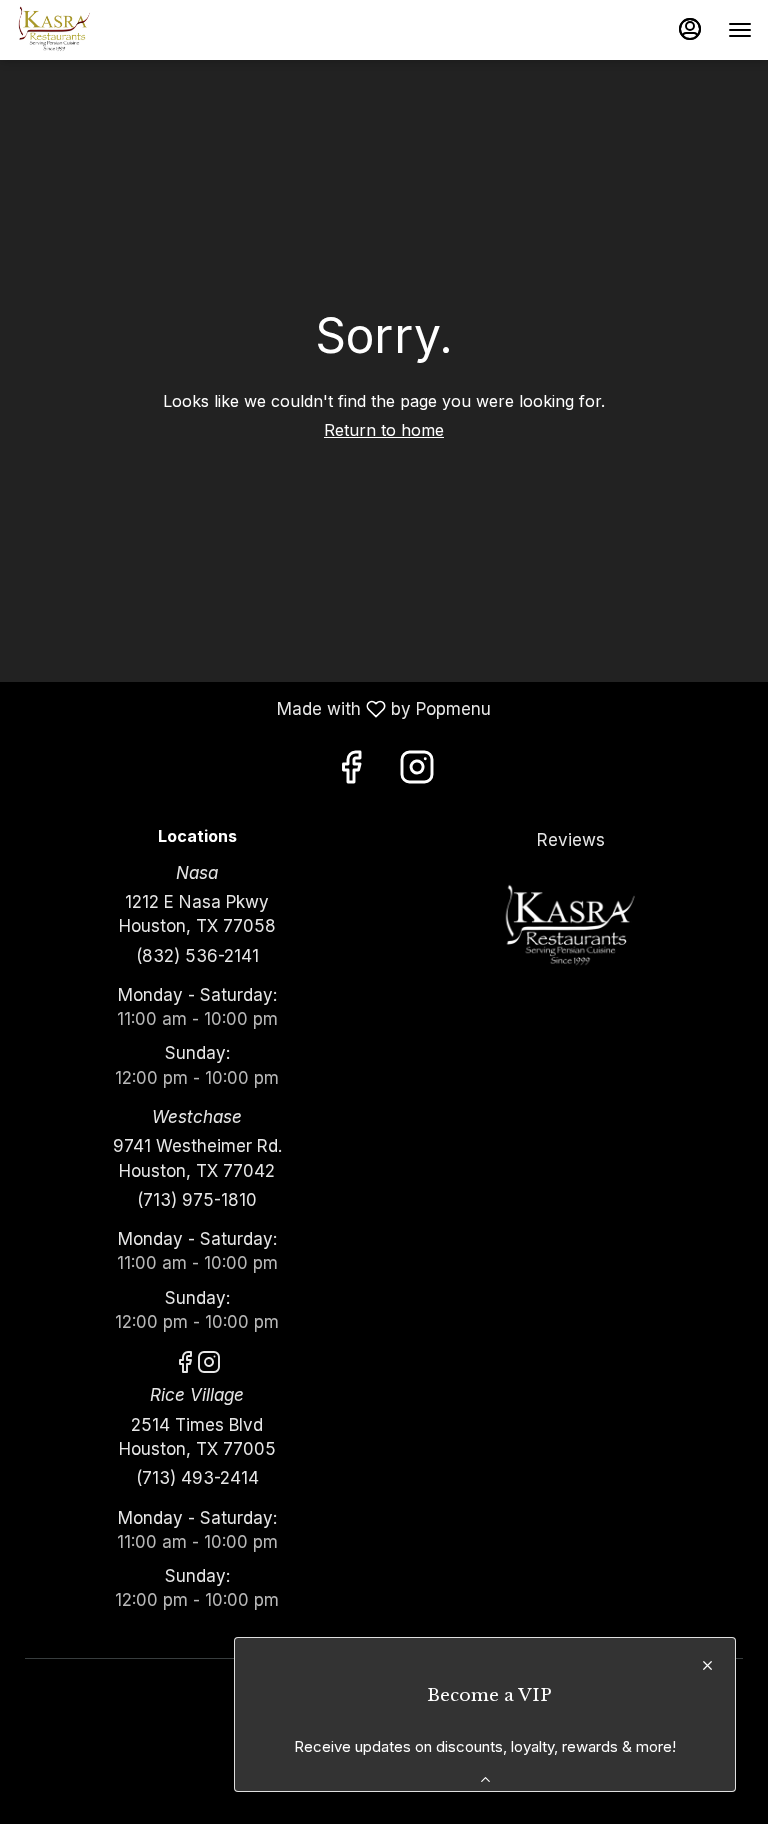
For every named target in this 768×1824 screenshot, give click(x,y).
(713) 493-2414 (197, 1478)
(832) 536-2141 (197, 956)
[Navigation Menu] (740, 30)
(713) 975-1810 (197, 1200)
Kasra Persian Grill (571, 927)
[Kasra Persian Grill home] (106, 30)
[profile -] (690, 29)
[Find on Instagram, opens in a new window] (417, 772)
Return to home (384, 430)
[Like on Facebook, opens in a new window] (351, 772)
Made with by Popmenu (253, 708)
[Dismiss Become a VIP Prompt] (707, 1665)
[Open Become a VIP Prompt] (485, 1779)
